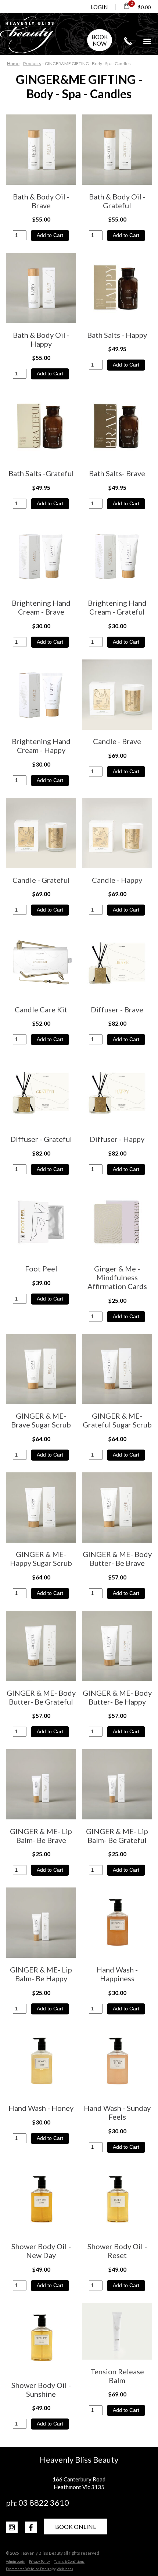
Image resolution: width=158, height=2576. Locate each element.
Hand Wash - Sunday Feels (117, 2112)
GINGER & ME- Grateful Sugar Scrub (117, 1420)
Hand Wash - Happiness (117, 1974)
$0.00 (144, 7)
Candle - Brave (117, 741)
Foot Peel (41, 1268)
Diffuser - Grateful (41, 1139)
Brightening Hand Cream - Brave (41, 607)
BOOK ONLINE (76, 2527)
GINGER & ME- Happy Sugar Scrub (41, 1558)
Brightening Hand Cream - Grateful (117, 607)
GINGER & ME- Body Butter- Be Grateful (41, 1697)
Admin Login (15, 2561)
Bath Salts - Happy (117, 335)
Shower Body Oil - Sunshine (41, 2389)
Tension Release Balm (117, 2376)
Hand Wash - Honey (41, 2108)
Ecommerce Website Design (29, 2569)
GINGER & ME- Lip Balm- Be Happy (41, 1974)
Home (13, 63)
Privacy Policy (39, 2561)
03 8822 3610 (128, 41)
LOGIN (99, 7)
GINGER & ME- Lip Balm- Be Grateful (117, 1836)
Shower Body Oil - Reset (117, 2251)
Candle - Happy (117, 880)
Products (32, 63)
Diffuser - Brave (117, 1009)
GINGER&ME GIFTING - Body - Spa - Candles (88, 63)
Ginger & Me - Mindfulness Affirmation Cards (117, 1277)
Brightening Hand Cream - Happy (41, 746)
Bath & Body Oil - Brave (41, 201)
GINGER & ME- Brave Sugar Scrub (41, 1420)
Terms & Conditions (69, 2561)
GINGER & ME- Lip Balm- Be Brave (41, 1836)
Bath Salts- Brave (117, 473)
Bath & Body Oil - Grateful (117, 201)
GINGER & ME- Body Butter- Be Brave (117, 1558)
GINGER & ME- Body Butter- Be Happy (117, 1697)
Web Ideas (65, 2569)
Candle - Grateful (41, 880)
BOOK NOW (100, 40)
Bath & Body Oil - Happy (41, 339)
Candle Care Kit (41, 1009)
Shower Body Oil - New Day (41, 2251)
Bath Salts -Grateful (41, 473)
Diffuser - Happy (117, 1139)
